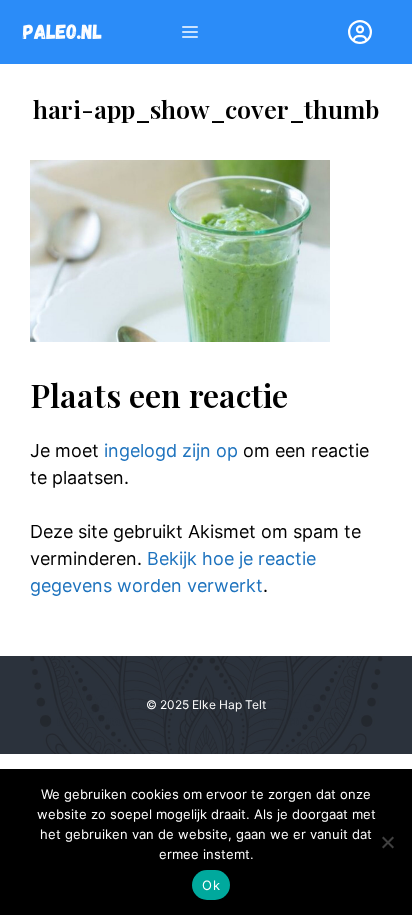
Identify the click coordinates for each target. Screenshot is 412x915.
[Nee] (387, 842)
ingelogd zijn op (171, 450)
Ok (211, 885)
